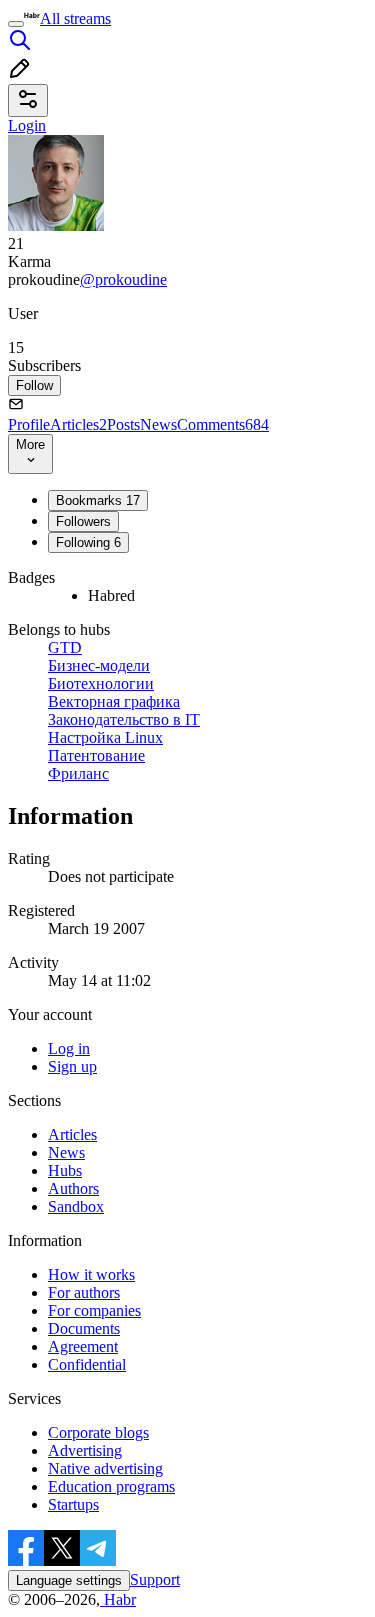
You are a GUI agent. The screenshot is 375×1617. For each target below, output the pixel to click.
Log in (69, 1048)
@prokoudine (123, 279)
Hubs (65, 1170)
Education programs (111, 1486)
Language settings (69, 1580)
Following (88, 542)
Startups (73, 1504)
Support (155, 1579)
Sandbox (76, 1206)
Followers (83, 521)
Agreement (83, 1346)
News (158, 424)
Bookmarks (98, 500)
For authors (84, 1292)
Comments (223, 424)
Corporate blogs (98, 1432)
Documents (84, 1328)
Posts (123, 424)
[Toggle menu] (16, 24)
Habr (118, 1599)
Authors (73, 1188)
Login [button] (27, 125)
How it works (91, 1274)
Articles (78, 424)
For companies (94, 1310)
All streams (75, 18)
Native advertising (105, 1468)
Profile (29, 424)
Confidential (87, 1364)
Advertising (85, 1450)
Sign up (72, 1066)
